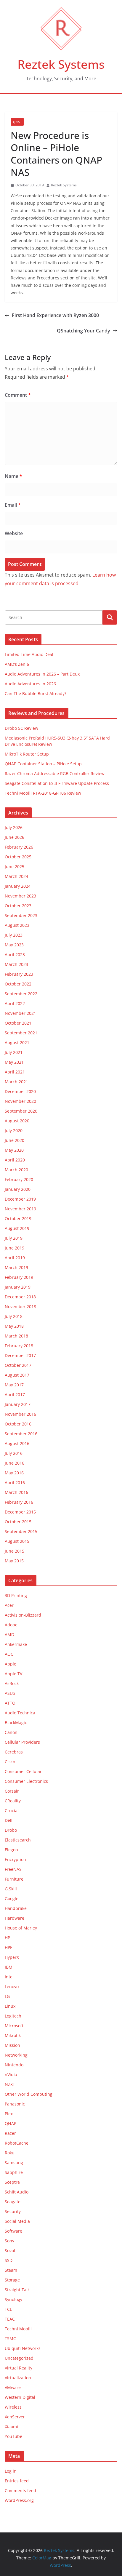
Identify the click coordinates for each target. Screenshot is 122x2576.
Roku (10, 2153)
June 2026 (15, 837)
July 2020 (14, 1131)
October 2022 (18, 984)
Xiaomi (11, 2427)
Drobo (11, 1830)
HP (7, 1938)
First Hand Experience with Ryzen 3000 (55, 315)
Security (13, 2211)
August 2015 (17, 1541)
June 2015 (15, 1551)
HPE (9, 1947)
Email (13, 505)
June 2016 (15, 1463)
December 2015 (20, 1512)
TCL (8, 2309)
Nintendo (14, 2065)
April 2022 (15, 1003)
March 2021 (16, 1082)
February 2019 (19, 1277)
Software (13, 2231)
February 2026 (19, 847)
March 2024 (16, 876)
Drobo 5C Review (21, 728)
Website (14, 533)
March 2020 (16, 1170)
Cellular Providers (22, 1742)
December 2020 (20, 1091)
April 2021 (15, 1072)
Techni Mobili (18, 2329)
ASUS (10, 1693)
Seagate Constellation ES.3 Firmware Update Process (57, 783)
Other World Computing (29, 2094)
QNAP (17, 122)
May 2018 (14, 1326)
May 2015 (14, 1561)
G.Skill (11, 1889)
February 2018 (19, 1346)
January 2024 (18, 886)
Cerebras (14, 1752)
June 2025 (15, 867)
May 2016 (14, 1473)
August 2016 (17, 1443)
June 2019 (15, 1248)
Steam (11, 2270)
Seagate (13, 2202)
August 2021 (17, 1043)
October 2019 (18, 1219)
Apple (11, 1664)
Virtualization (18, 2378)
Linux (10, 2006)
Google (12, 1899)
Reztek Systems (61, 64)
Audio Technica (20, 1713)
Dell (9, 1820)
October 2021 (18, 1023)
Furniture (14, 1879)
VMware (13, 2387)
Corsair (12, 1791)
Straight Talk (17, 2290)
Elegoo (11, 1850)
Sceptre (12, 2182)
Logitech (13, 2016)
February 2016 (19, 1502)
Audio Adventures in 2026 (30, 684)
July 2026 (14, 827)
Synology (13, 2299)
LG (7, 1996)
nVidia (11, 2075)
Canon (11, 1732)
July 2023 (14, 935)
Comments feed (20, 2491)
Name (13, 476)
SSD (9, 2260)
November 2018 (20, 1307)
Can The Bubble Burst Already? (36, 693)
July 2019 (14, 1238)
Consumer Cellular (23, 1771)
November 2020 (20, 1101)
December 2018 (20, 1297)
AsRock (12, 1683)
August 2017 (17, 1375)
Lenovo (12, 1987)
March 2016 (16, 1492)
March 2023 (16, 964)
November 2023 (20, 896)
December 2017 (20, 1355)
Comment (18, 395)
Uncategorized (19, 2358)
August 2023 (17, 925)
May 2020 (14, 1150)
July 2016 (14, 1453)
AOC (9, 1654)
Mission (12, 2045)
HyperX (12, 1957)
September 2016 (21, 1434)
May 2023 (14, 945)
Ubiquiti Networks (23, 2348)
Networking (16, 2055)
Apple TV (13, 1674)
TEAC (10, 2319)
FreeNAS (13, 1869)
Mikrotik (13, 2035)
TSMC (10, 2339)
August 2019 (17, 1228)
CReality (13, 1801)
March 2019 (16, 1267)
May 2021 (14, 1062)
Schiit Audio (17, 2192)
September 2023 (21, 915)
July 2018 (14, 1316)
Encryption (15, 1859)
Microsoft (14, 2026)
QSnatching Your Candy (84, 331)
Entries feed (17, 2481)
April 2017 (15, 1395)
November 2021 (20, 1013)
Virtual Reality (19, 2368)
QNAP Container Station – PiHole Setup (43, 764)
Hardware (15, 1918)
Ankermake (16, 1644)
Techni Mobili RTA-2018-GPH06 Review (43, 793)
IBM (9, 1967)
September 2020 (21, 1111)
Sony (9, 2241)
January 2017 (18, 1404)
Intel (9, 1977)
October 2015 (18, 1522)
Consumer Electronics (26, 1781)
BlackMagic (16, 1723)
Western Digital (20, 2397)
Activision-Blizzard (23, 1615)
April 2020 (15, 1160)
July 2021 (14, 1052)
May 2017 (14, 1385)
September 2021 (21, 1033)
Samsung (14, 2163)
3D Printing (16, 1595)
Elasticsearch (18, 1840)
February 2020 (19, 1179)
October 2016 (18, 1424)
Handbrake (16, 1908)
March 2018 (16, 1336)
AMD (9, 1635)
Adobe (11, 1625)
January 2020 (18, 1189)
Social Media (17, 2221)
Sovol (10, 2251)
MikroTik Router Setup (27, 754)
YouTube (13, 2436)
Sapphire (14, 2172)
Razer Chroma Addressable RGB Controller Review (55, 773)
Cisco (10, 1762)
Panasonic (15, 2104)
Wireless (13, 2407)
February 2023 (19, 974)
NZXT (10, 2084)
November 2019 (20, 1209)
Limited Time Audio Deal (29, 654)
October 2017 (18, 1365)
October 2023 (18, 906)
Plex (9, 2114)
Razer (10, 2133)
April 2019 (15, 1258)
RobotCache (17, 2143)
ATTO (10, 1703)
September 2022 (21, 994)
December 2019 (20, 1199)
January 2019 (18, 1287)
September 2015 (21, 1531)
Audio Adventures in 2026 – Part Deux (42, 674)
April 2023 (15, 955)
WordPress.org (19, 2500)
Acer (9, 1605)
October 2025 (18, 857)
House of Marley (21, 1928)
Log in (11, 2471)
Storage (12, 2280)
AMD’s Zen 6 (17, 664)
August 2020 (17, 1121)
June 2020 (15, 1140)
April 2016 (15, 1483)
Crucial (12, 1811)
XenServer (15, 2417)
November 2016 (20, 1414)
